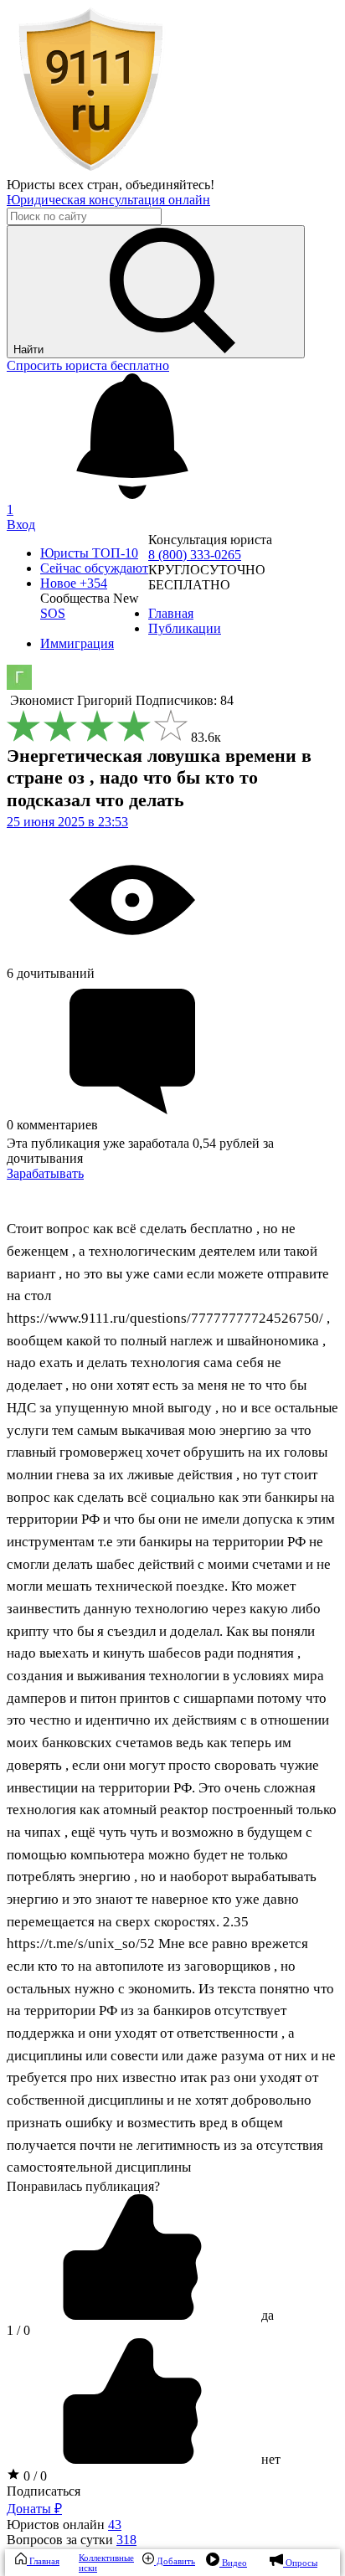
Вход (21, 524)
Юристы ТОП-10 (89, 553)
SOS (53, 613)
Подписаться (44, 2491)
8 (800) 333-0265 (195, 555)
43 (115, 2525)
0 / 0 (33, 2476)
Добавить (175, 2561)
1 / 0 (18, 2330)
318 (126, 2540)
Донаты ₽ (34, 2509)
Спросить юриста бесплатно (88, 365)
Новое (74, 583)
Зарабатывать (45, 1173)
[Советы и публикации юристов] (90, 170)
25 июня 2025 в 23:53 (67, 822)
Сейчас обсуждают (94, 568)
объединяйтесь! (170, 185)
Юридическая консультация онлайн (108, 200)
